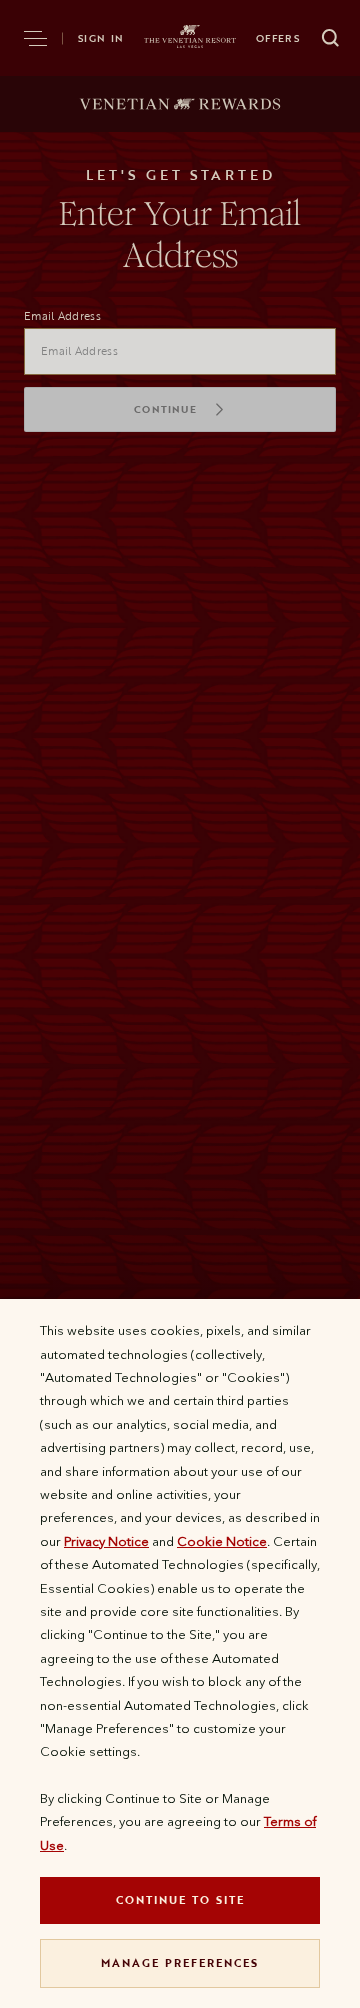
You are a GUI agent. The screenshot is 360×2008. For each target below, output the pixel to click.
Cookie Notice (222, 1541)
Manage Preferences (180, 1962)
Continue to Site (180, 1899)
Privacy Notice (106, 1541)
